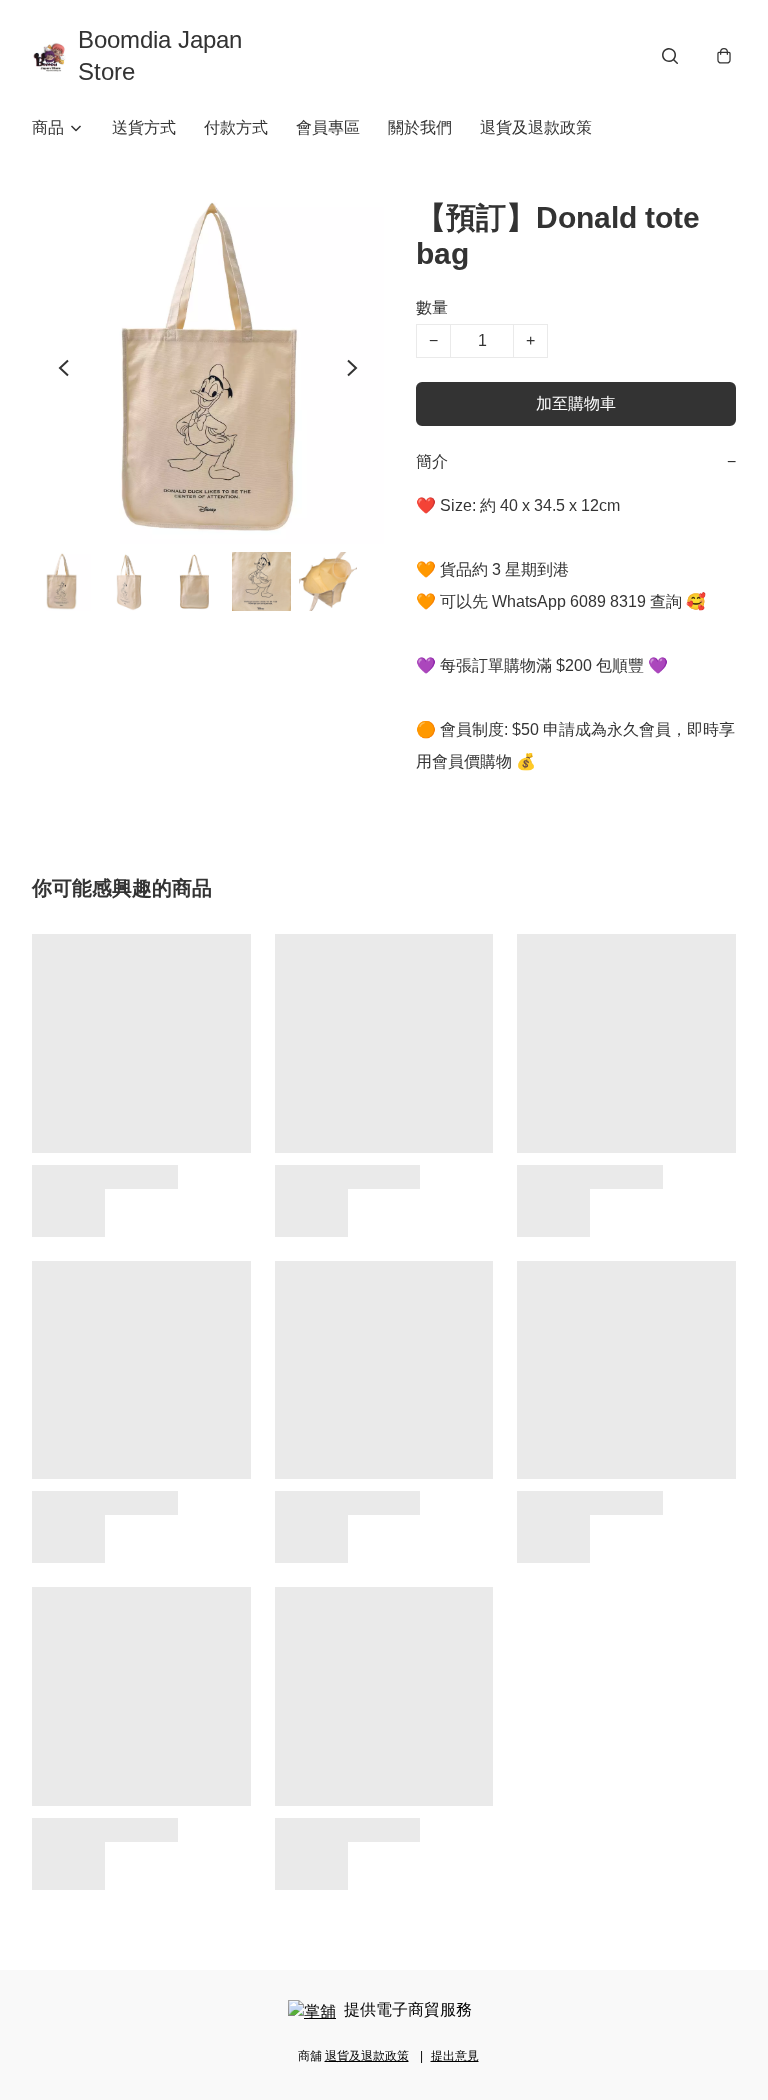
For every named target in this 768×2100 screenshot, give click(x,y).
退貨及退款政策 (536, 127)
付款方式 (236, 127)
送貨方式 (144, 127)
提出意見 (455, 2056)
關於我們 (420, 127)
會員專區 (328, 127)
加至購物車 (576, 403)
